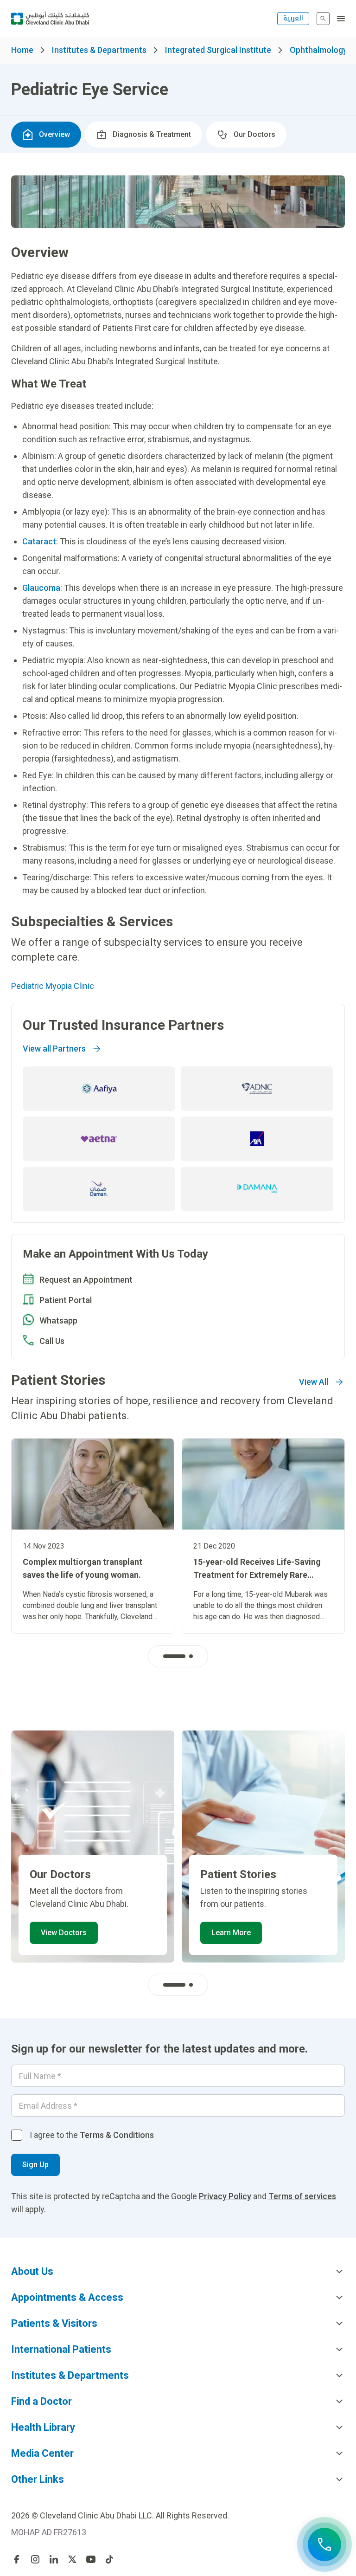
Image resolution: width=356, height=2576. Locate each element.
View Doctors (64, 1933)
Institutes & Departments (99, 50)
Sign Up (35, 2165)
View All (314, 1382)
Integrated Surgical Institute (218, 50)
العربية (293, 18)
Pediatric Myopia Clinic (53, 986)
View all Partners (54, 1049)
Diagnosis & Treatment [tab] (152, 134)
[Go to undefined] (17, 2559)
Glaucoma (41, 588)
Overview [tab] (54, 134)
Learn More (231, 1933)
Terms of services (302, 2196)
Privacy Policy (225, 2196)
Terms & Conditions (117, 2135)
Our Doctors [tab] (254, 134)
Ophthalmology (318, 50)
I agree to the (92, 2135)
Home (22, 50)
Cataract (39, 541)
